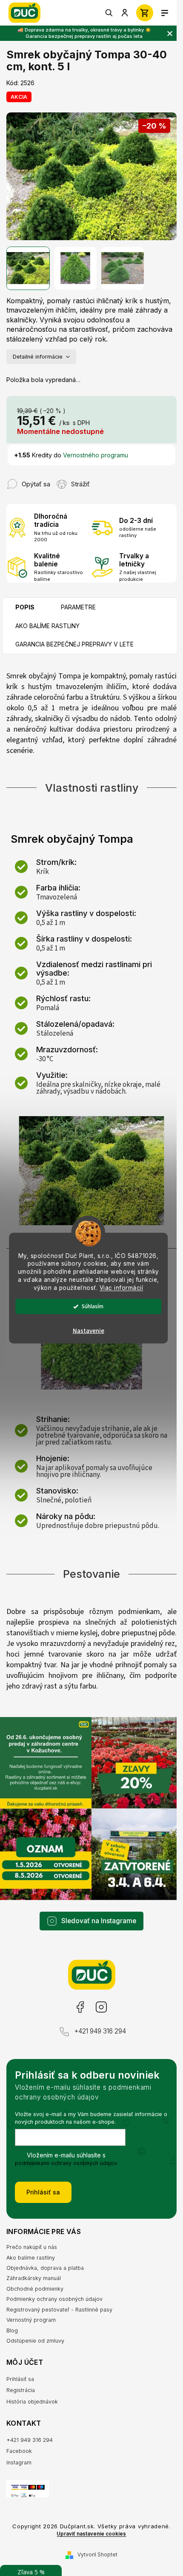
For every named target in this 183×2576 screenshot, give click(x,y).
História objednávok (32, 2402)
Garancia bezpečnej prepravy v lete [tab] (74, 644)
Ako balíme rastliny (31, 2258)
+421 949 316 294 (100, 2031)
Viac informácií (122, 1288)
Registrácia (21, 2390)
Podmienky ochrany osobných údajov (54, 2299)
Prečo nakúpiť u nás (32, 2247)
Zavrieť (106, 480)
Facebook (80, 2007)
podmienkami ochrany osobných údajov (66, 2163)
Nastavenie (89, 1331)
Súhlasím (93, 1306)
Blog (12, 2330)
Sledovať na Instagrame (99, 1921)
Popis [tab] (25, 607)
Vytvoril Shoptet (97, 2554)
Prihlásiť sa (43, 2192)
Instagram (101, 2007)
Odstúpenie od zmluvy (35, 2341)
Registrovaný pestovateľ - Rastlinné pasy (59, 2310)
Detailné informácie (38, 357)
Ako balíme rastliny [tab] (47, 626)
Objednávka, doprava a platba (45, 2268)
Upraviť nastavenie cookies (91, 2534)
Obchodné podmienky (35, 2289)
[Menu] (165, 13)
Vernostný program (31, 2320)
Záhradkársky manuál (34, 2278)
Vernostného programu (96, 455)
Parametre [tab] (78, 607)
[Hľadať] (109, 13)
